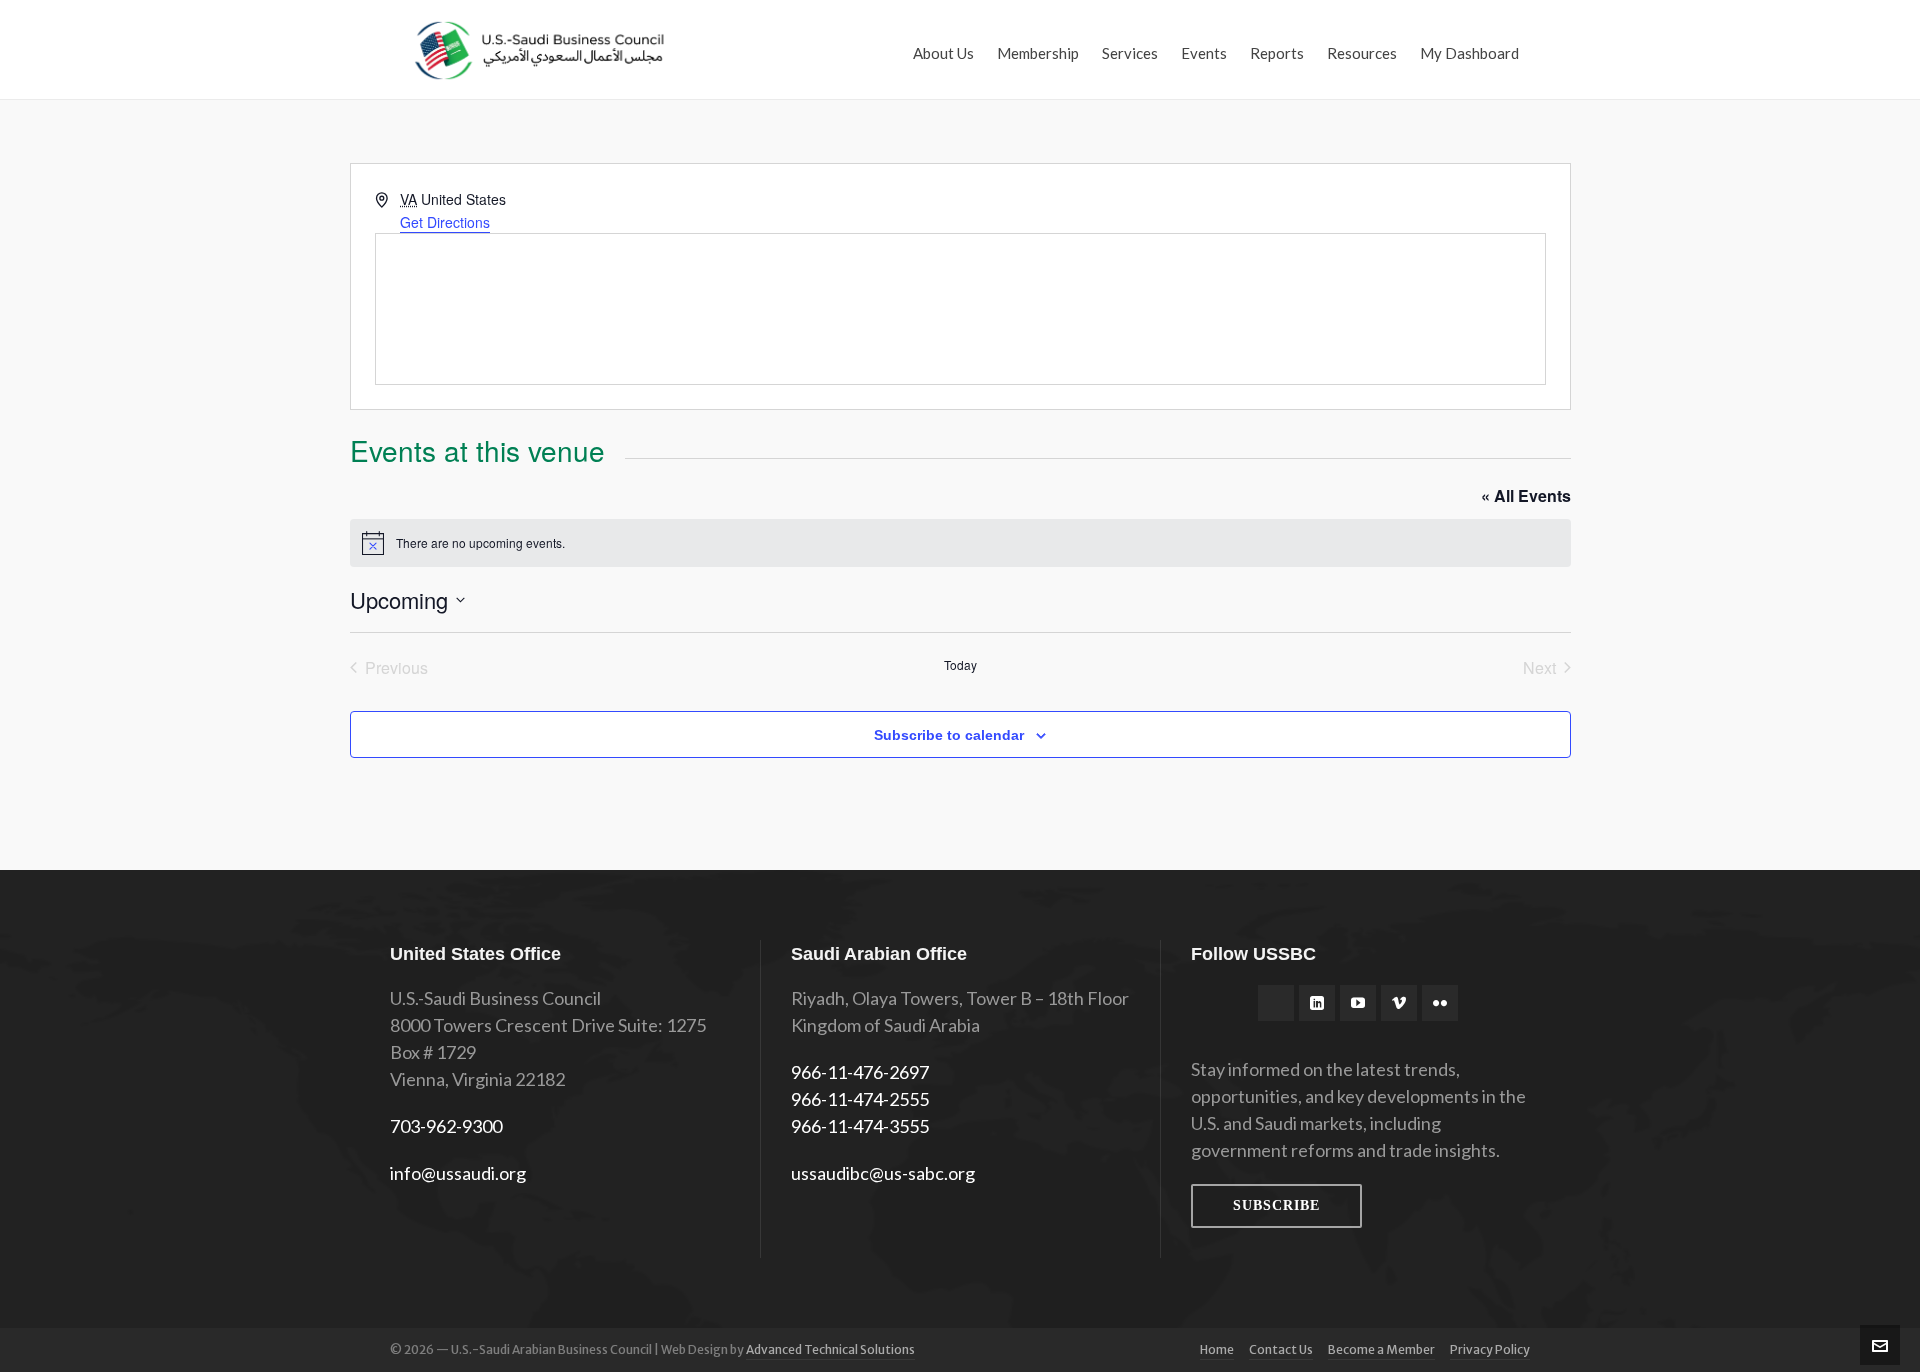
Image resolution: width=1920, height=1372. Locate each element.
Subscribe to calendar (949, 735)
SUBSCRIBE (1276, 1205)
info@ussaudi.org (458, 1173)
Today (960, 665)
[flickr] (1440, 1003)
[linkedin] (1317, 1003)
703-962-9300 (446, 1126)
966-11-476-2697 (860, 1072)
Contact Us (1281, 1349)
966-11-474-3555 (860, 1126)
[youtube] (1358, 1003)
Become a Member (1381, 1349)
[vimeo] (1399, 1003)
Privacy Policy (1490, 1349)
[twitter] (1276, 1003)
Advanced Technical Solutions (830, 1349)
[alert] (960, 543)
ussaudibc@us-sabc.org (883, 1173)
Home (1217, 1349)
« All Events (1526, 495)
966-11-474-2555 (860, 1099)
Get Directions (445, 222)
